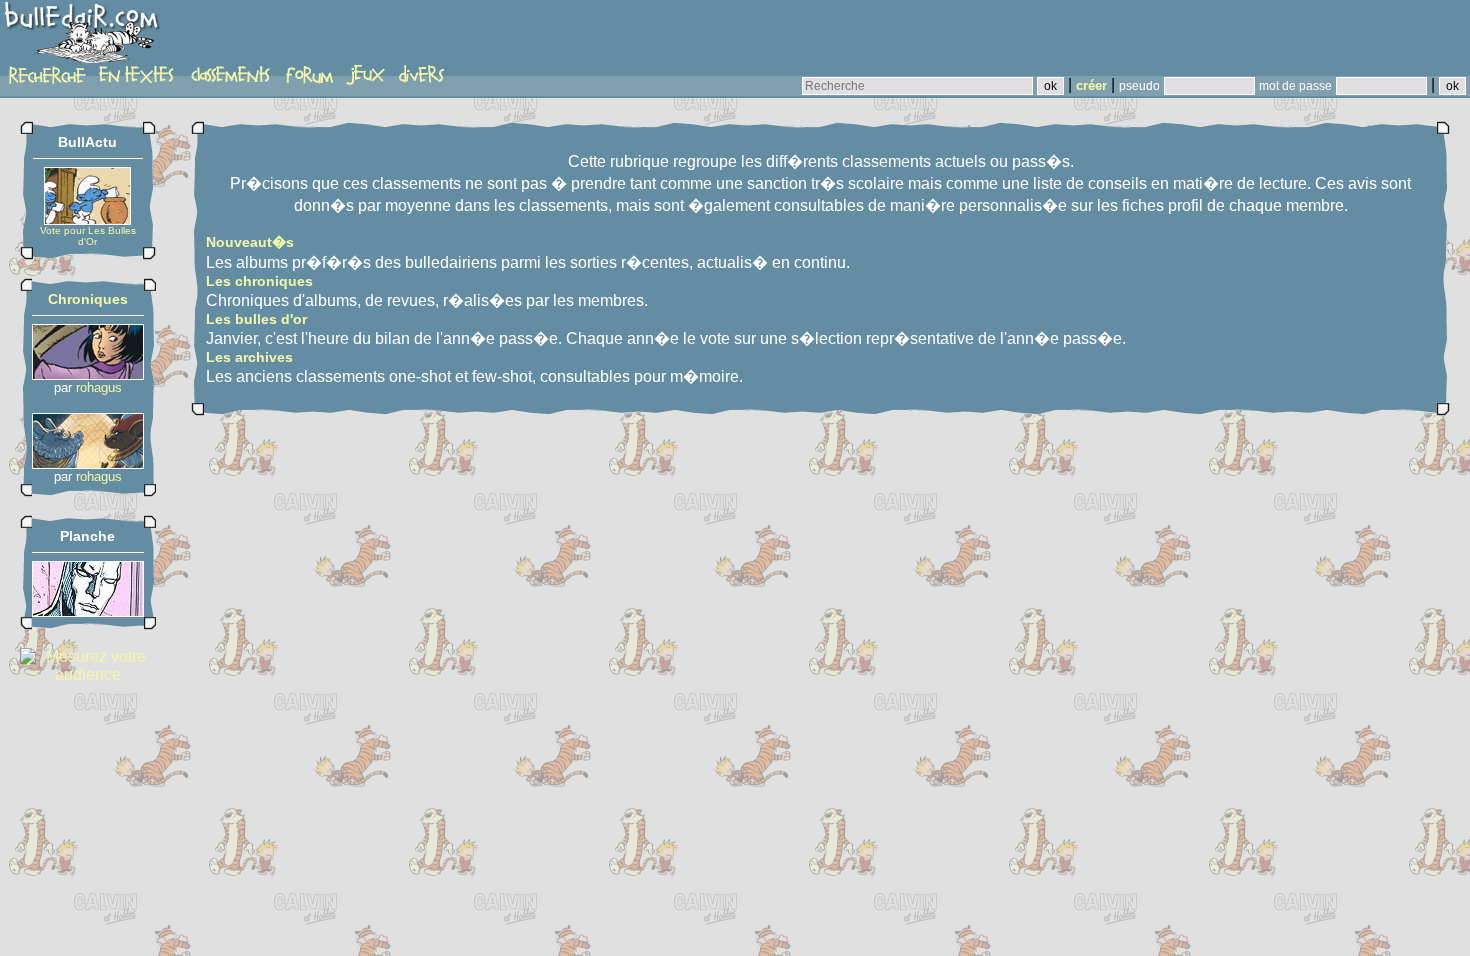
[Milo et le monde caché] (88, 463)
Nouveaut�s (250, 242)
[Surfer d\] (88, 611)
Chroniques (88, 299)
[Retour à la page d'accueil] (84, 37)
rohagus (99, 387)
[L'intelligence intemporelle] (88, 374)
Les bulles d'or (256, 319)
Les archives (249, 357)
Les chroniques (259, 281)
